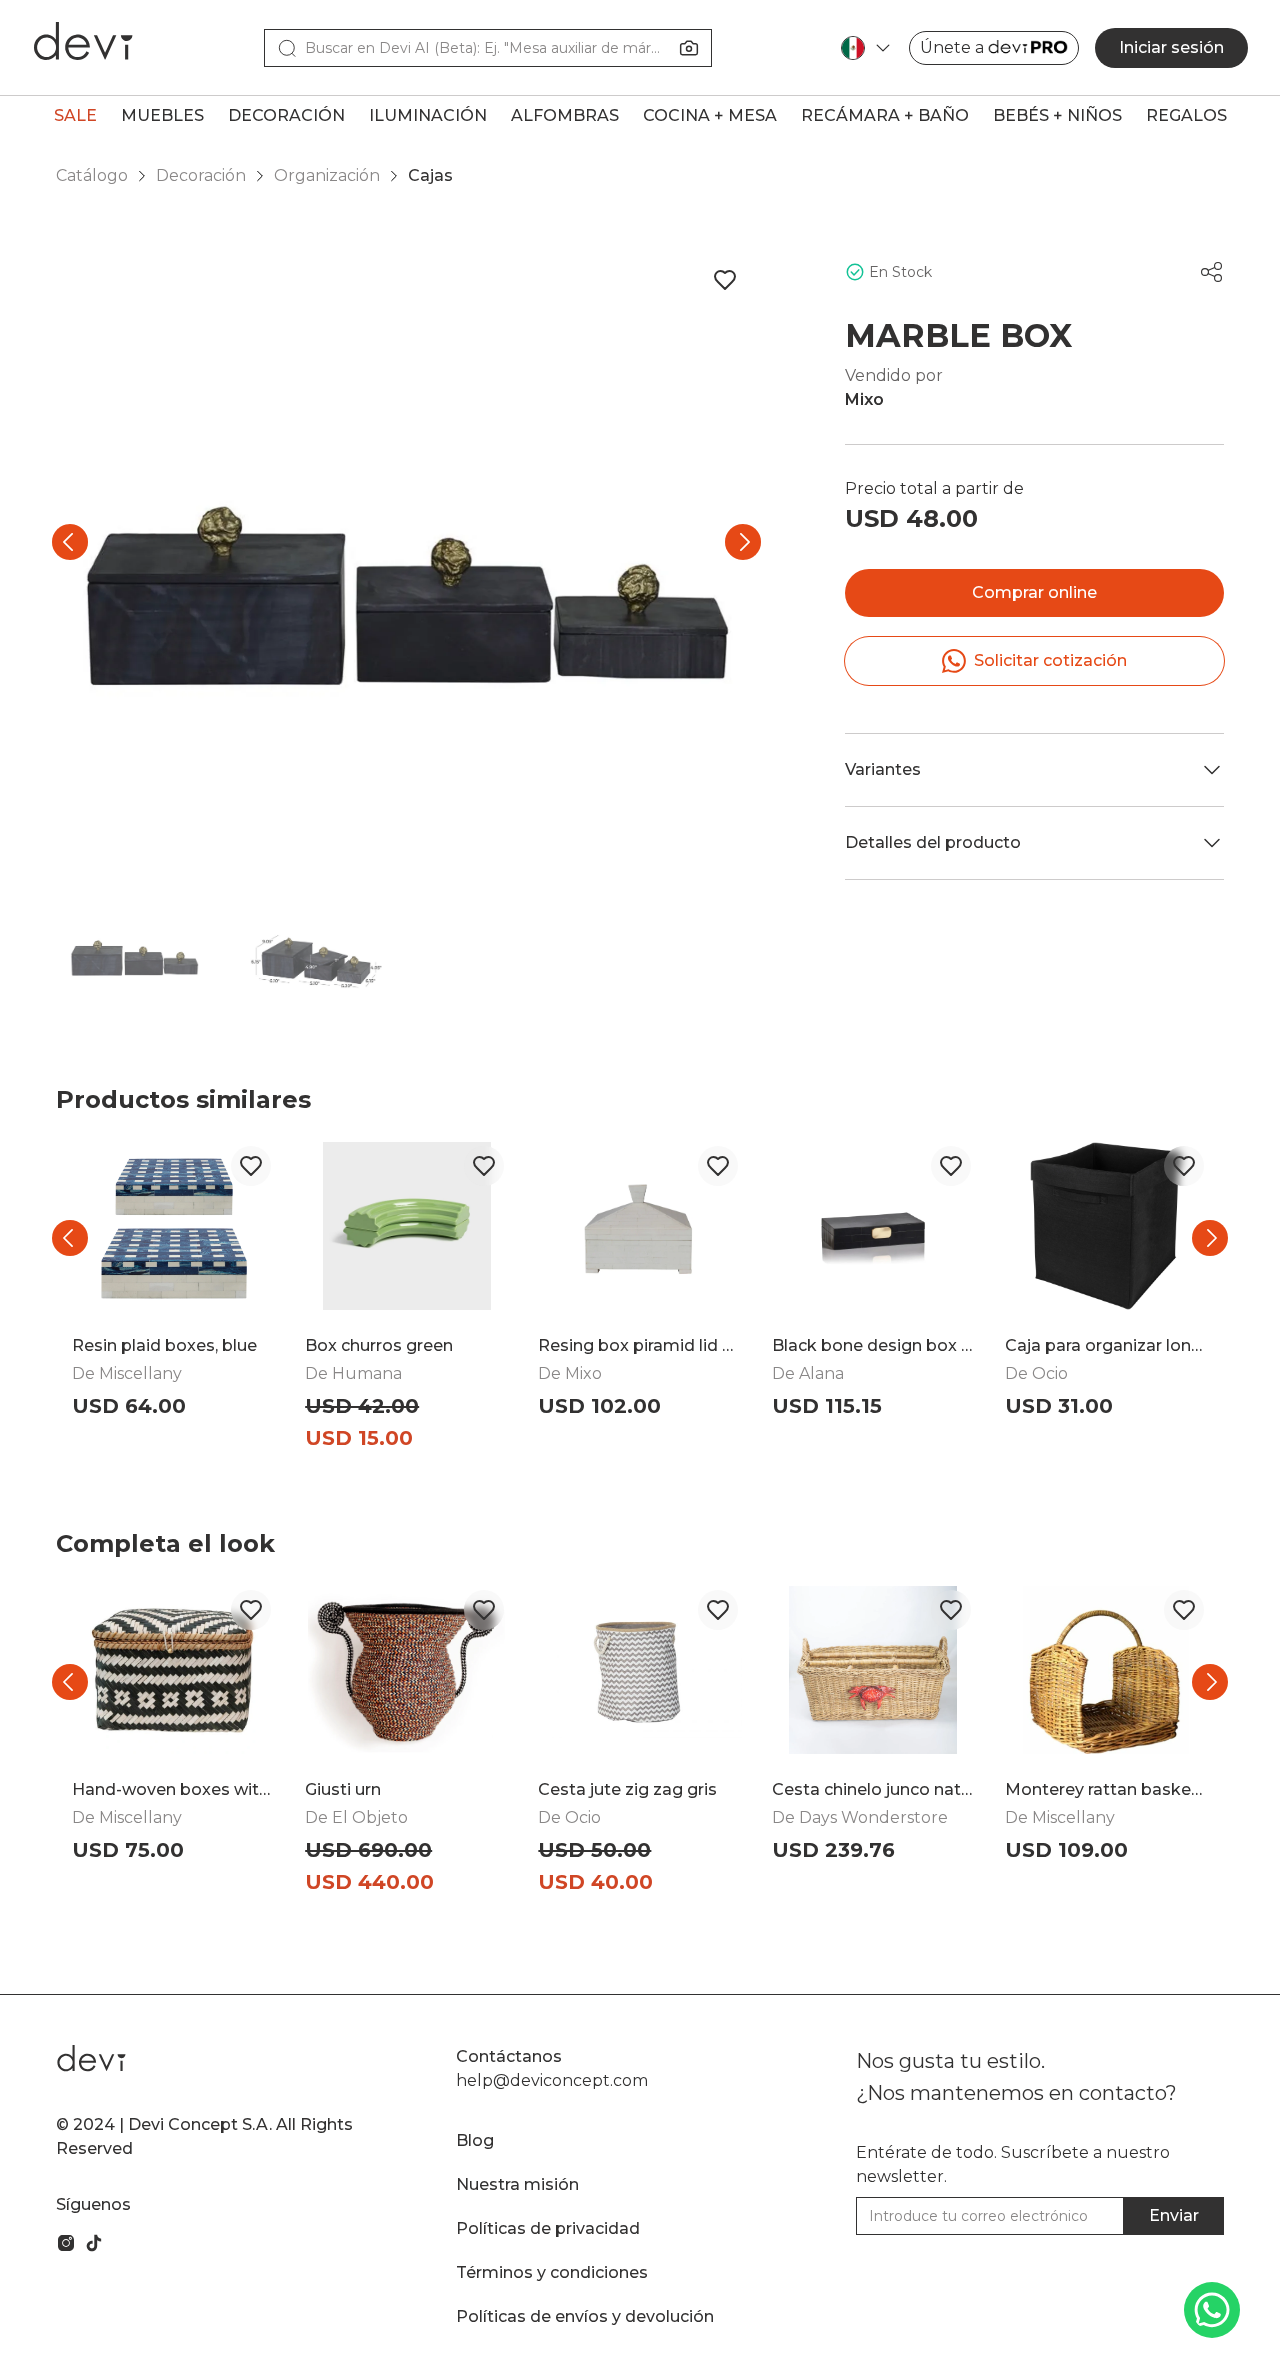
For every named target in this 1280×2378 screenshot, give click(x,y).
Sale (75, 115)
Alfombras (565, 115)
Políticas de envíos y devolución (585, 2316)
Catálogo (92, 175)
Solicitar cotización (1050, 660)
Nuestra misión (517, 2184)
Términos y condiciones (552, 2272)
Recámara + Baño (885, 115)
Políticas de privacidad (548, 2228)
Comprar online (1034, 592)
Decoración (286, 115)
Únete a (952, 47)
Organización (327, 175)
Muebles (162, 115)
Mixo (864, 399)
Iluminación (428, 115)
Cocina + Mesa (710, 115)
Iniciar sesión (1171, 47)
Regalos (1186, 115)
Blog (475, 2140)
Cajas (430, 175)
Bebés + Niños (1057, 115)
